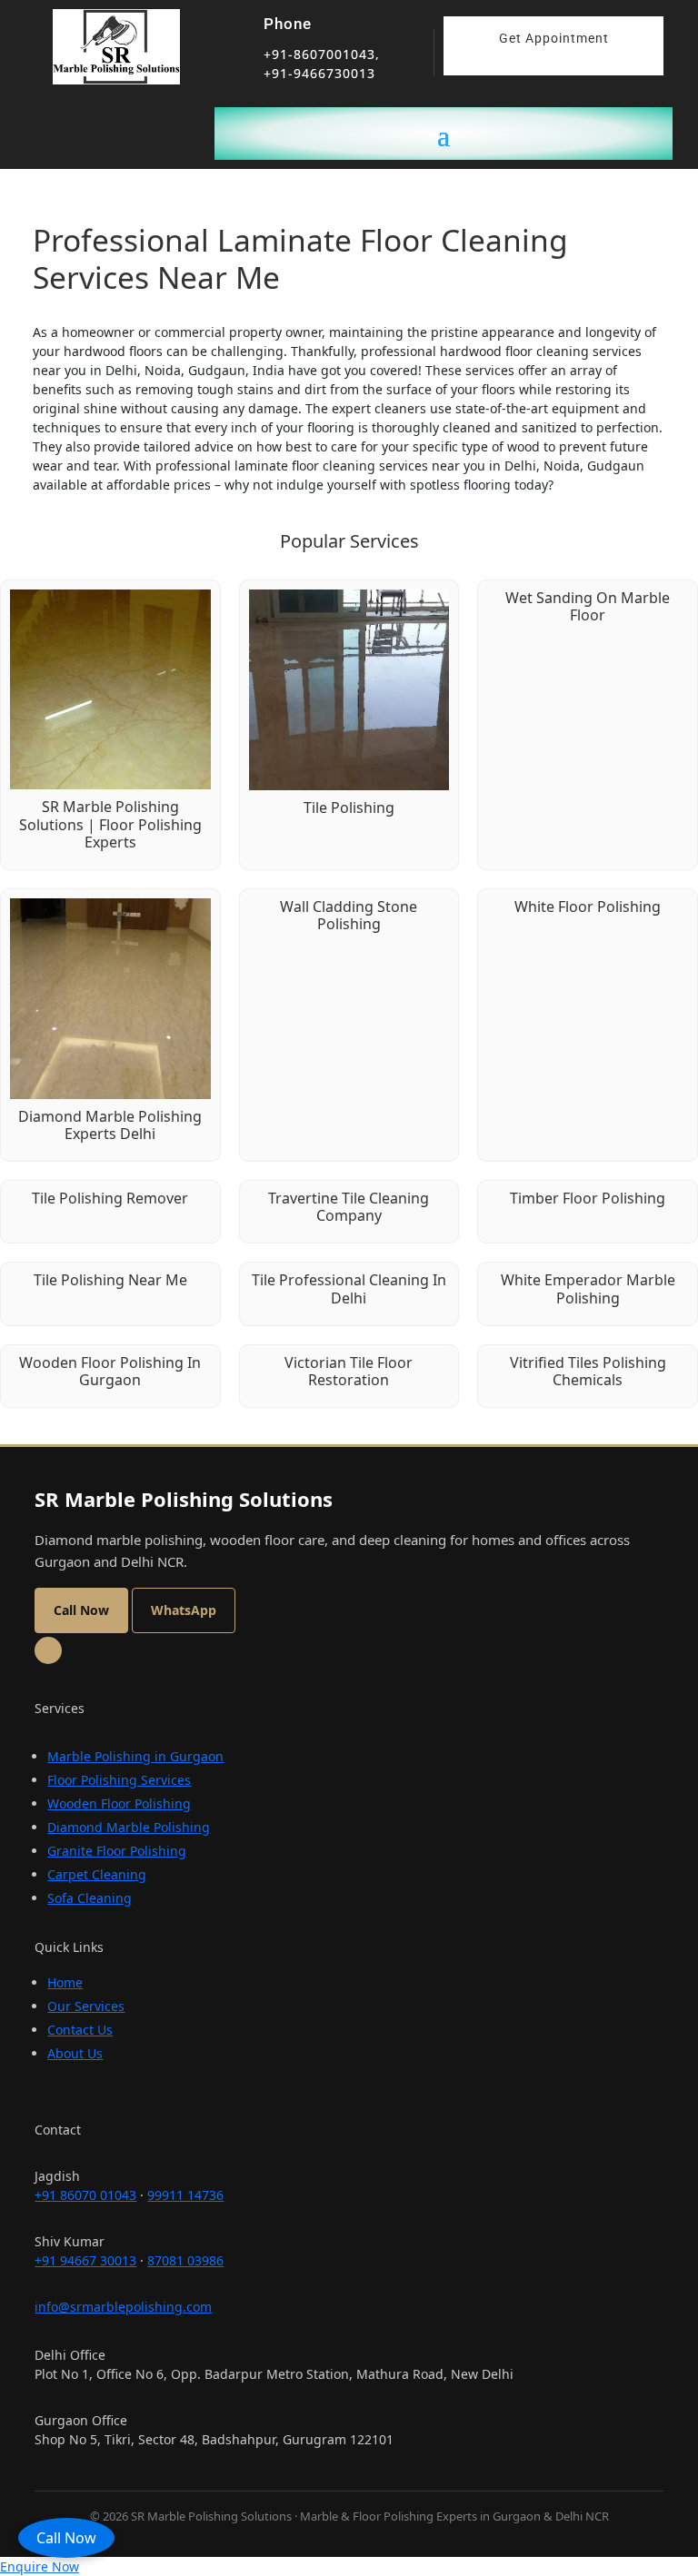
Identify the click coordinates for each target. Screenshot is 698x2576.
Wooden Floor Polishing (119, 1803)
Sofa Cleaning (90, 1898)
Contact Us (80, 2030)
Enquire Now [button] (40, 2566)
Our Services (86, 2006)
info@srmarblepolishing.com (123, 2307)
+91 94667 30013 (85, 2260)
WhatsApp (184, 1610)
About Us (75, 2053)
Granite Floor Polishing (117, 1851)
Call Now (66, 2538)
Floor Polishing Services (119, 1780)
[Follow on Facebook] (48, 1650)
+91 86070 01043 (85, 2195)
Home (65, 1982)
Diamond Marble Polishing (129, 1827)
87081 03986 (185, 2260)
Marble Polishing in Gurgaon (135, 1756)
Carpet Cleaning (97, 1874)
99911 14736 (185, 2195)
